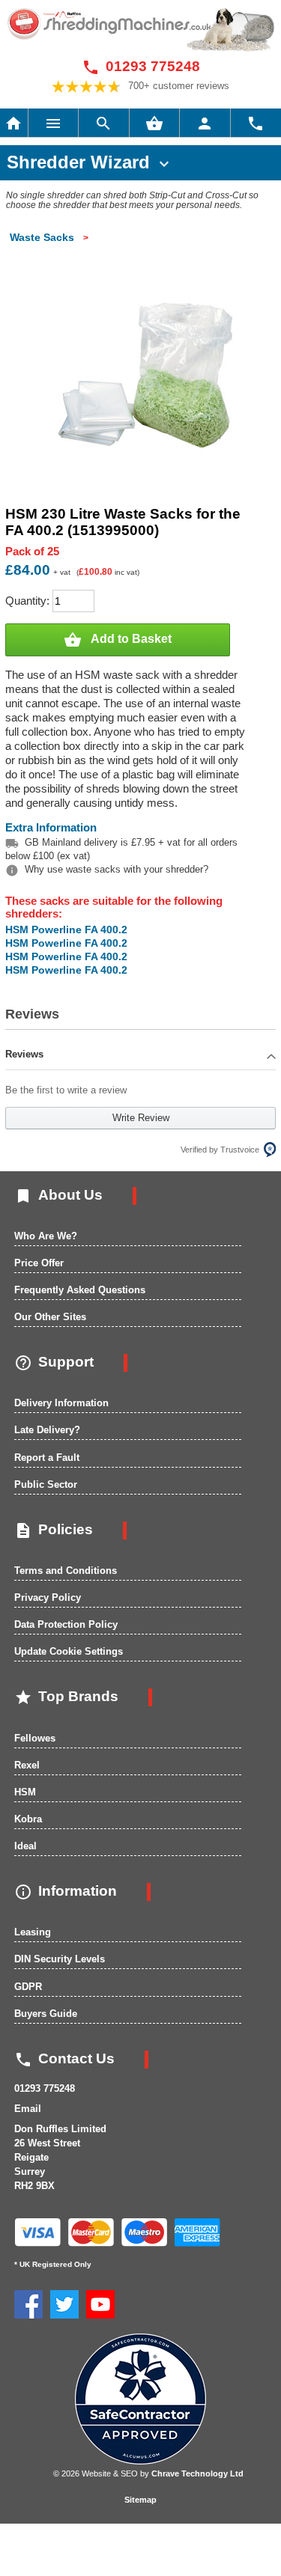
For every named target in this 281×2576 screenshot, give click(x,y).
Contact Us (64, 2058)
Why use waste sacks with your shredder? (117, 869)
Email (28, 2109)
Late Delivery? (47, 1430)
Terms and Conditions (66, 1571)
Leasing (33, 1932)
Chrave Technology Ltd (197, 2473)
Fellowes (35, 1738)
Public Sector (46, 1484)
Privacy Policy (48, 1597)
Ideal (25, 1846)
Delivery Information (61, 1403)
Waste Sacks (42, 237)
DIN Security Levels (60, 1959)
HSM (25, 1792)
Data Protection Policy (66, 1624)
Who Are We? (46, 1236)
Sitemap (140, 2500)
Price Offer (39, 1263)
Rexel (27, 1765)
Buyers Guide (46, 2014)
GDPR (28, 1987)
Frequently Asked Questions (80, 1290)
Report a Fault (47, 1458)
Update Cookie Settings (69, 1651)
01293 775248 (141, 66)
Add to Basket (118, 640)
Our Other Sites (50, 1317)
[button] (141, 1056)
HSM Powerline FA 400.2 (66, 930)
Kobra (28, 1819)
